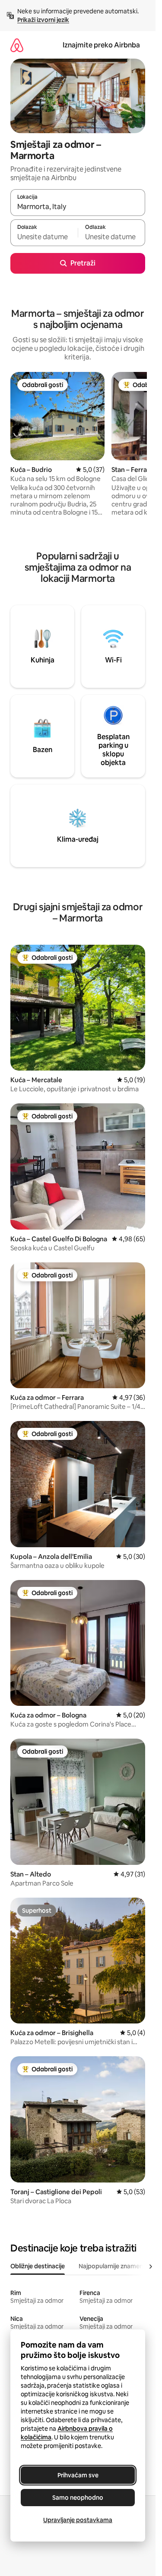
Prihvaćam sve (78, 2475)
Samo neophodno (78, 2498)
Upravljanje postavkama (78, 2520)
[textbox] (44, 237)
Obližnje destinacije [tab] (38, 2266)
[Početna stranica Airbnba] (17, 45)
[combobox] (78, 206)
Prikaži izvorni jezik (43, 20)
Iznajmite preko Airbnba (101, 45)
